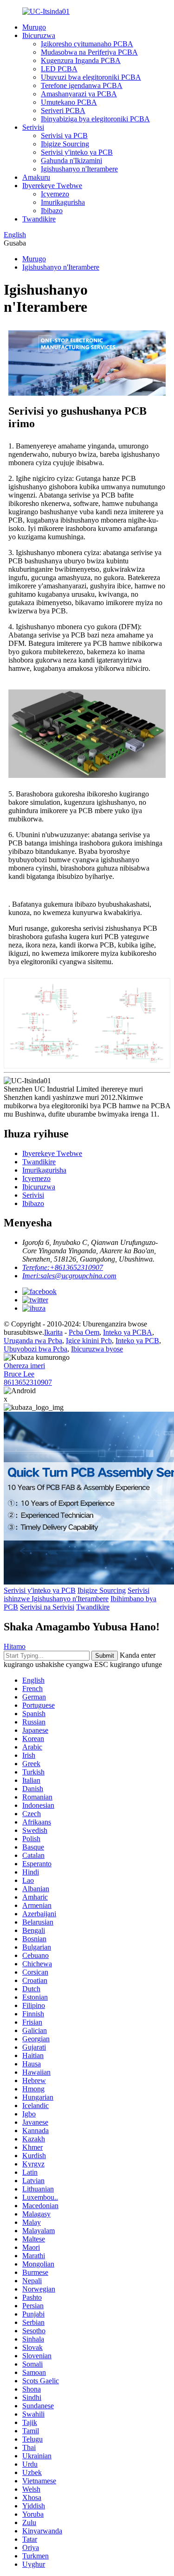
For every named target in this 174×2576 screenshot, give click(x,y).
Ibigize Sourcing (65, 144)
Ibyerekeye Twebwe (52, 186)
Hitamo (15, 1646)
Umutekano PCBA (69, 102)
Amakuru (36, 177)
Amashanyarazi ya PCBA (79, 94)
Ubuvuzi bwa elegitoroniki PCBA (91, 77)
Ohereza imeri (24, 1366)
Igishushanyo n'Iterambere (79, 169)
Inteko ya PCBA (128, 1332)
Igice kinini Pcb (89, 1341)
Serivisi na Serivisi (47, 1607)
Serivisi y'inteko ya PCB (77, 152)
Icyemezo (55, 194)
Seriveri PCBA (63, 110)
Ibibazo (52, 211)
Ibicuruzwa (39, 35)
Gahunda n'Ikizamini (71, 161)
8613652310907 (28, 1382)
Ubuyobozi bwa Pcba (35, 1349)
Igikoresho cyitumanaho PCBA (87, 44)
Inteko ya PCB (137, 1341)
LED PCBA (59, 69)
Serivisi (33, 127)
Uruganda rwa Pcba (33, 1341)
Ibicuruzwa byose (97, 1349)
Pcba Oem (84, 1332)
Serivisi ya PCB (64, 136)
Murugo (34, 27)
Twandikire (39, 219)
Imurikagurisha (63, 202)
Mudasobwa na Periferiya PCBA (89, 52)
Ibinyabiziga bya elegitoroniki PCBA (95, 119)
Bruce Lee (19, 1374)
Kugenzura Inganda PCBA (81, 60)
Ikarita (53, 1332)
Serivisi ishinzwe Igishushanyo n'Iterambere (77, 1594)
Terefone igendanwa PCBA (82, 85)
